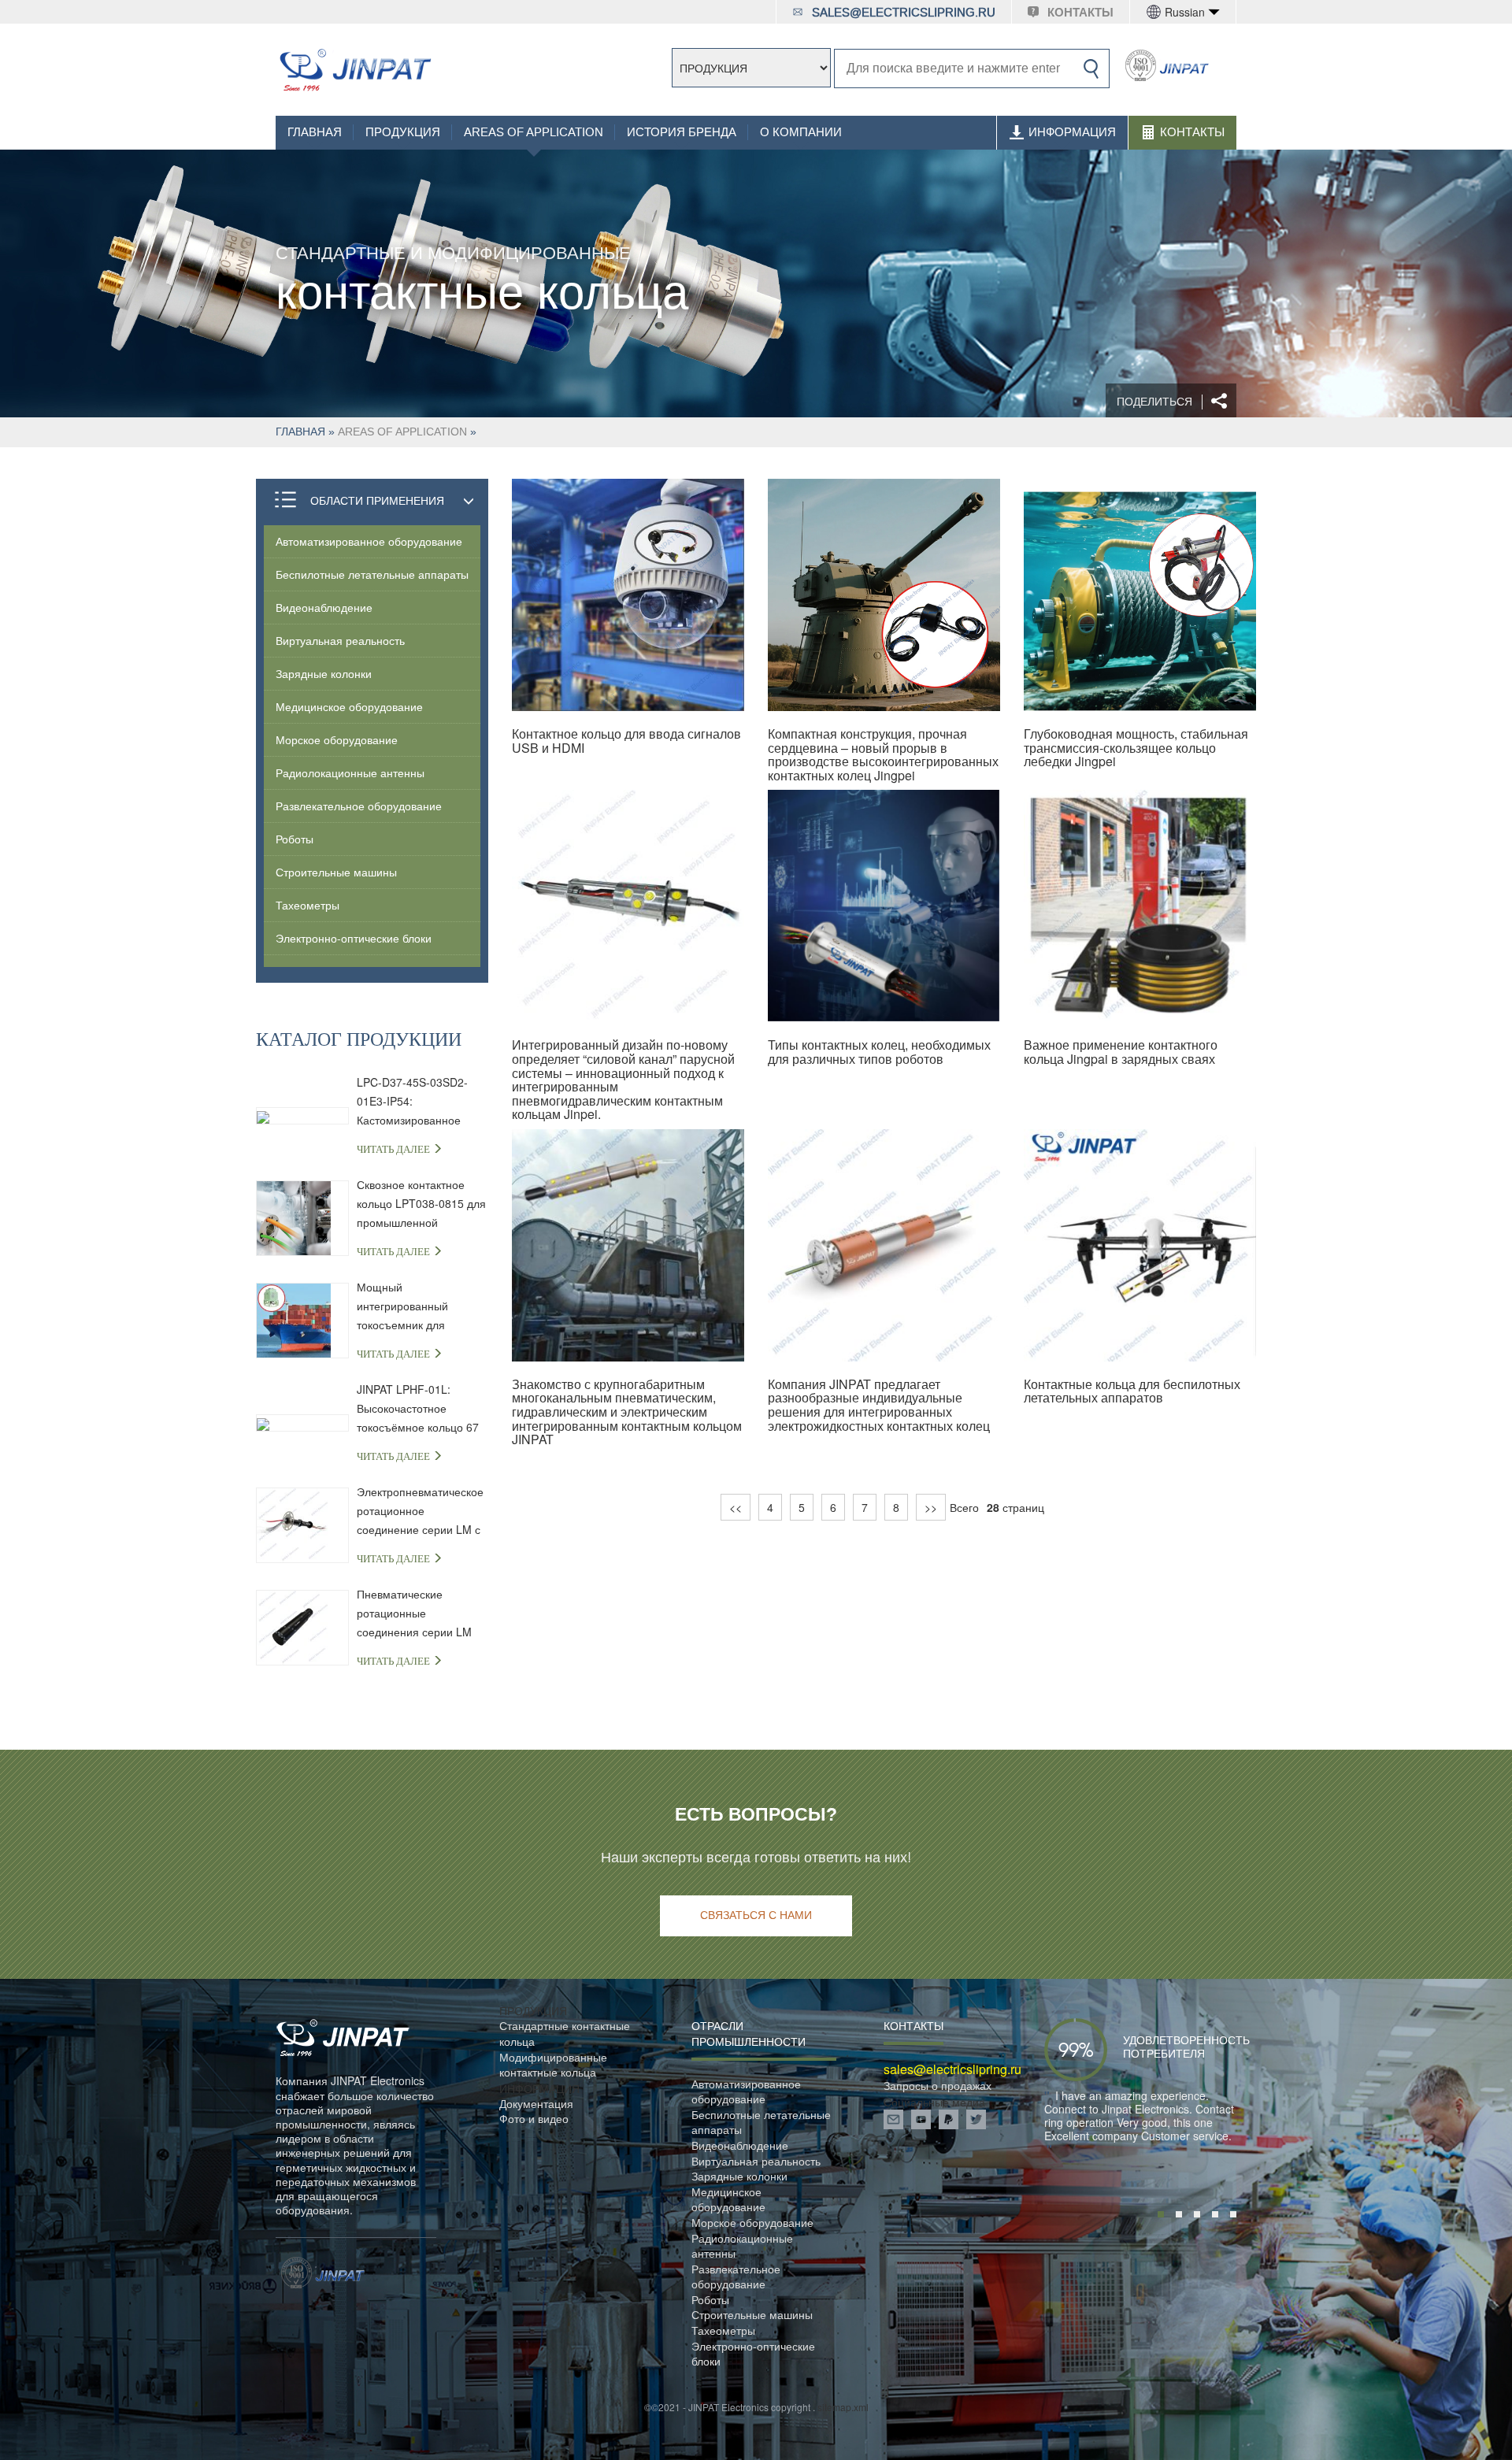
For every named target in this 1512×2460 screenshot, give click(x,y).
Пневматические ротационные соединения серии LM (414, 1613)
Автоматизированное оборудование (369, 541)
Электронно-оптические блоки (354, 938)
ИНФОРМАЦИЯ (1072, 132)
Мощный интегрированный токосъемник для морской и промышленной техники (419, 1306)
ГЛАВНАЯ (315, 132)
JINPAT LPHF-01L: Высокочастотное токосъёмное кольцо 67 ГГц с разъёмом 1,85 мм (421, 1409)
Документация (536, 2104)
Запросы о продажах (938, 2086)
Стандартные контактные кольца (565, 2034)
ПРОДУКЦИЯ (403, 132)
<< (736, 1507)
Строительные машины (336, 872)
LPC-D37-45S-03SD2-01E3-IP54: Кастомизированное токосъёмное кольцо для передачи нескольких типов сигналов (421, 1102)
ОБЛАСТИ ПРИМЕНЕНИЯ (377, 500)
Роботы (295, 839)
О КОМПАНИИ (801, 132)
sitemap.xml (843, 2407)
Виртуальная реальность (340, 640)
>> (931, 1507)
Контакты (1192, 132)
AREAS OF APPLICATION (534, 132)
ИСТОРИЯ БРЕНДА (682, 132)
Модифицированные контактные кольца (553, 2065)
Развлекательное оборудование (359, 806)
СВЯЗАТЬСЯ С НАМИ (756, 1915)
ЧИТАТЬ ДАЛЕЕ (395, 1149)
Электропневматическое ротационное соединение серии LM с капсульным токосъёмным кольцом (420, 1511)
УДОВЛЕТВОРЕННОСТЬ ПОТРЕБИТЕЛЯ (1163, 2047)
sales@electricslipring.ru (904, 13)
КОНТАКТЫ (1080, 13)
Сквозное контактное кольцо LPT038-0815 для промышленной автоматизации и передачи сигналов (421, 1204)
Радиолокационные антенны (350, 772)
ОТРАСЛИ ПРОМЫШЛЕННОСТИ (749, 2034)
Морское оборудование (337, 739)
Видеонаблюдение (324, 607)
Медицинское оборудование (349, 706)
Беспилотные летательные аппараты (372, 574)
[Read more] (355, 70)
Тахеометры (308, 905)
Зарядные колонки (324, 673)
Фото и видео (534, 2119)
